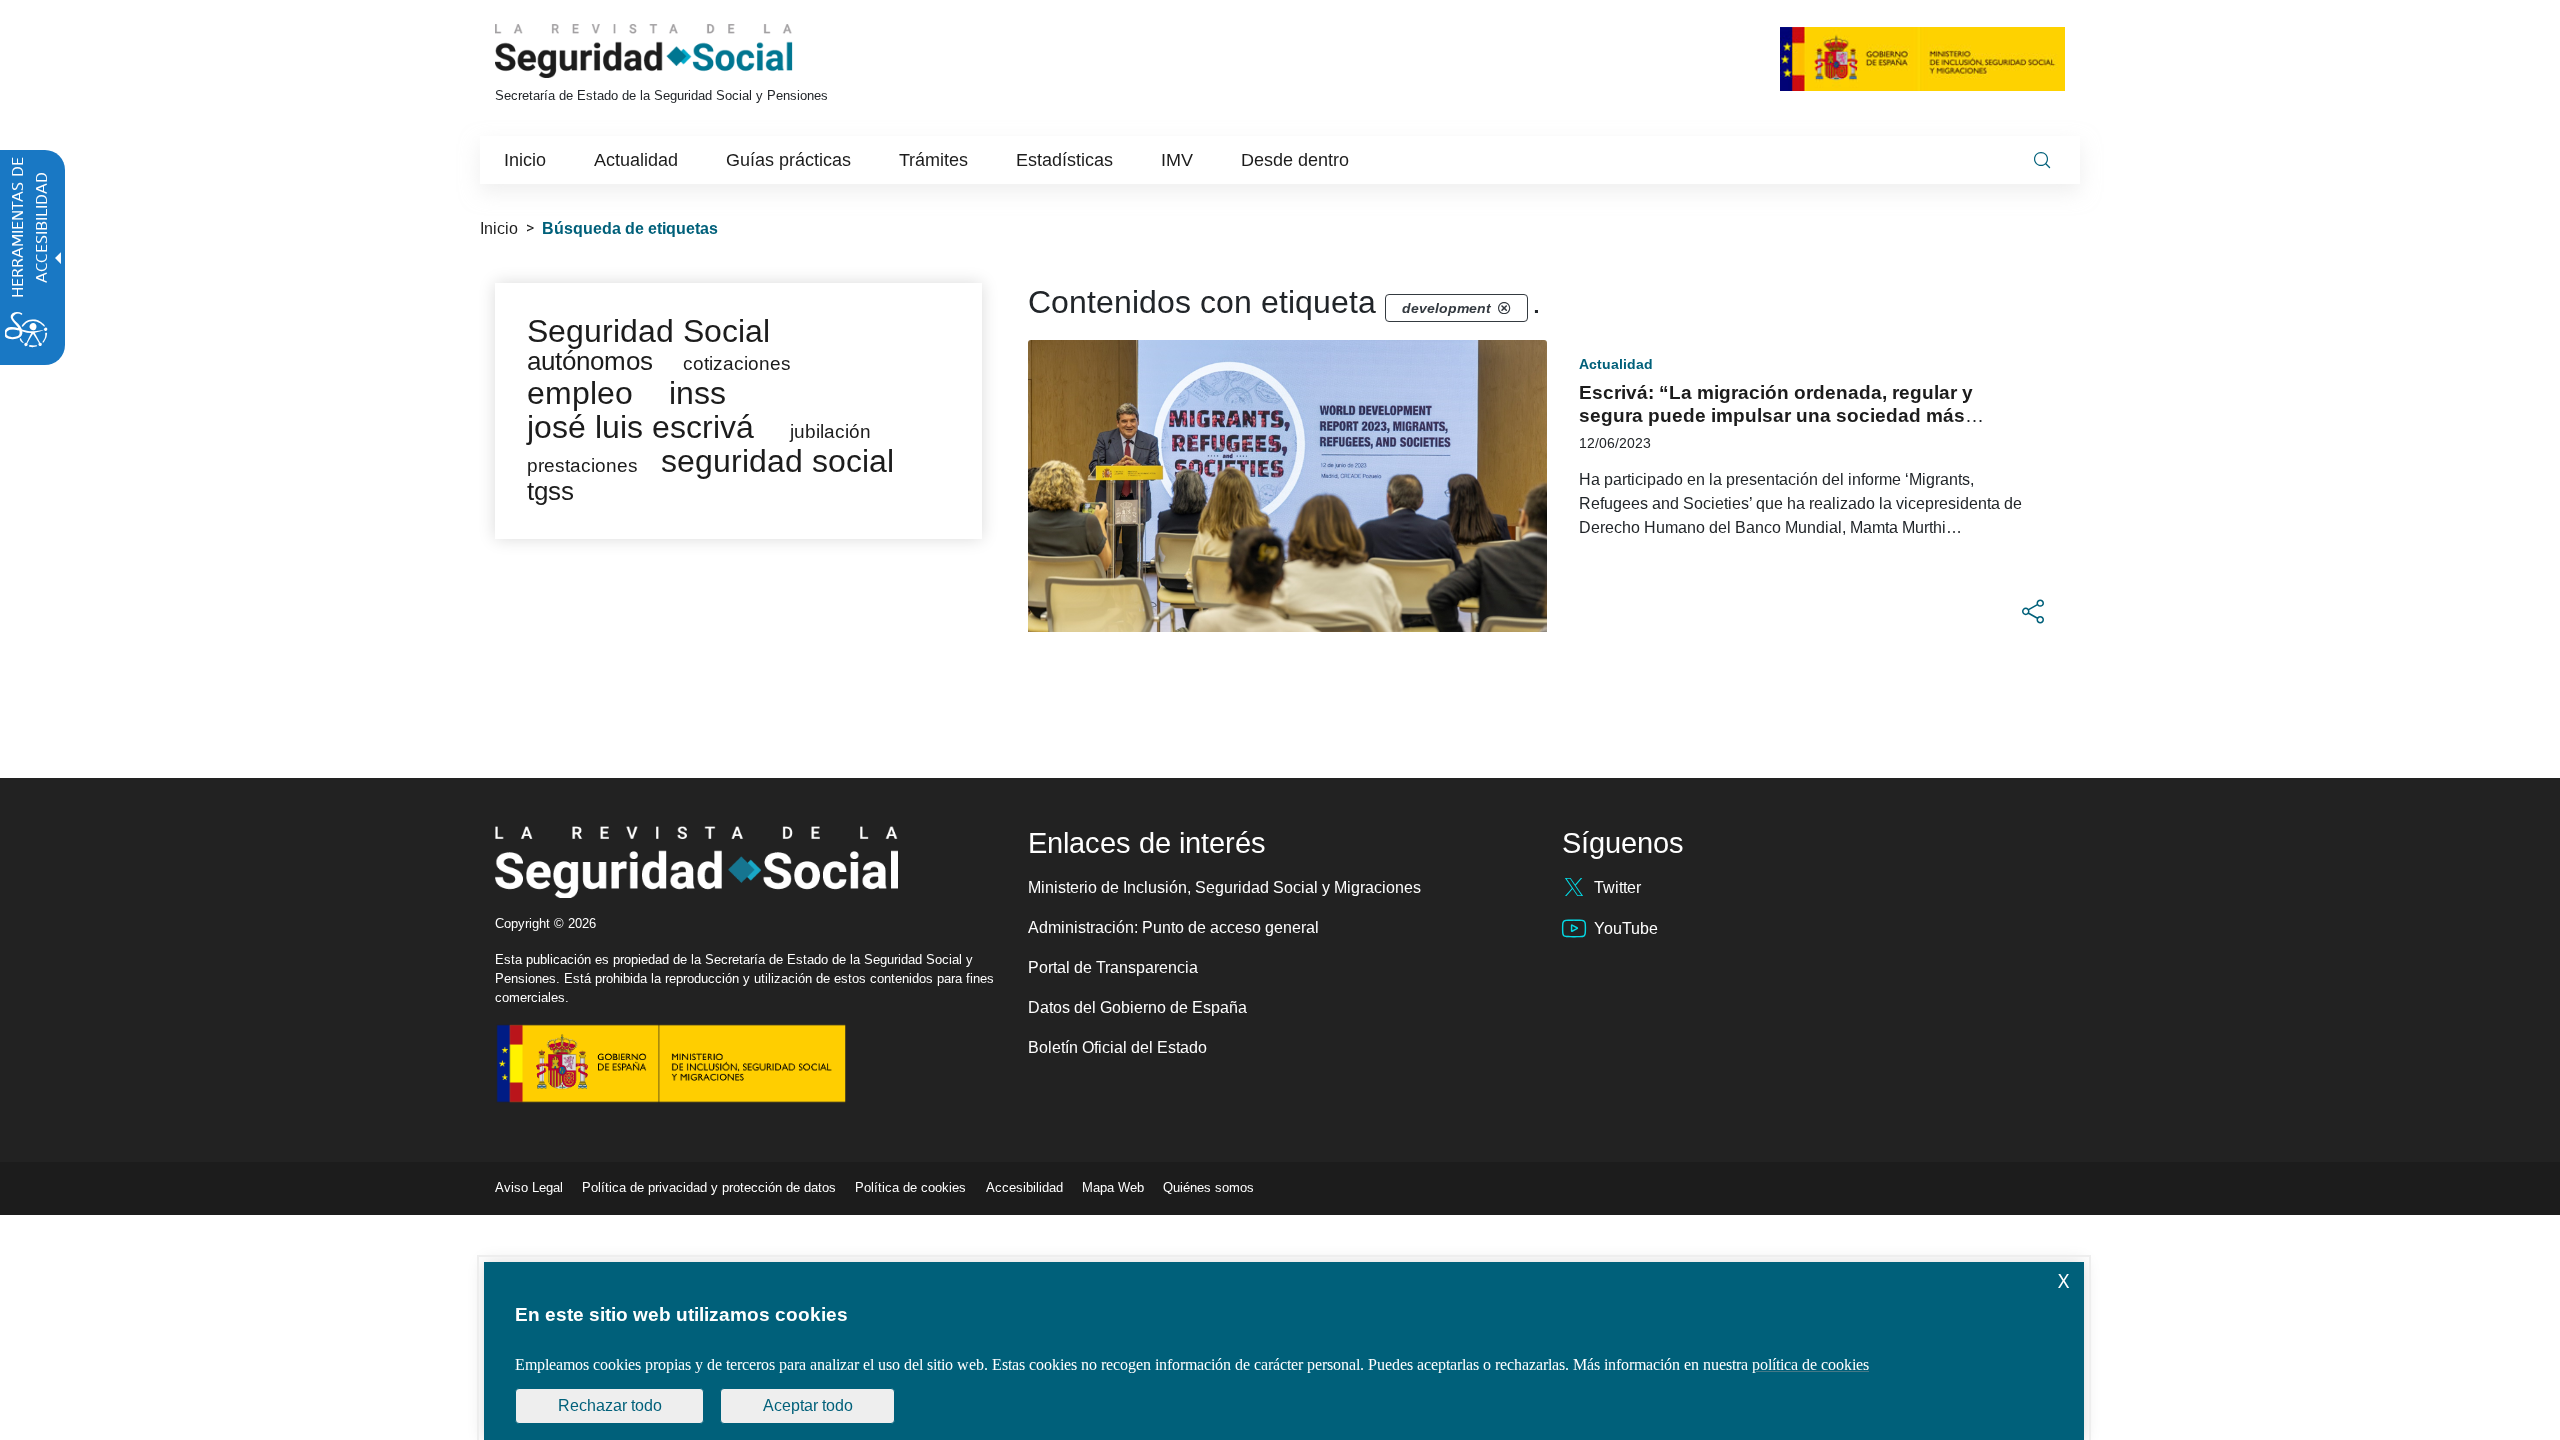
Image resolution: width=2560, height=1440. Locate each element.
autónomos (590, 361)
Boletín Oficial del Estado (1117, 1047)
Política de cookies (910, 1187)
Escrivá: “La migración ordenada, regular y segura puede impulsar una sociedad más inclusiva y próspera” (1776, 415)
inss (697, 393)
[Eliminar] (1504, 308)
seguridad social (777, 461)
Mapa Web (1113, 1187)
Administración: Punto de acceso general (1173, 927)
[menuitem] (525, 160)
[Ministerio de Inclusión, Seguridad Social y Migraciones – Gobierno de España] (1922, 58)
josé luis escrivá (640, 427)
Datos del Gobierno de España (1137, 1007)
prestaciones (582, 465)
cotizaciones (737, 363)
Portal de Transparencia (1113, 967)
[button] (2033, 612)
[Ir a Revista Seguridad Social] (681, 51)
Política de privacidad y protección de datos (709, 1187)
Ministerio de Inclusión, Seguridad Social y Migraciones (1224, 887)
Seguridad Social (648, 331)
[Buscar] (2042, 160)
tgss (550, 491)
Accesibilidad (1024, 1187)
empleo (580, 393)
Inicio (499, 228)
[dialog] (1284, 1351)
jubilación (830, 431)
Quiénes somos (1208, 1187)
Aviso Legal (529, 1187)
